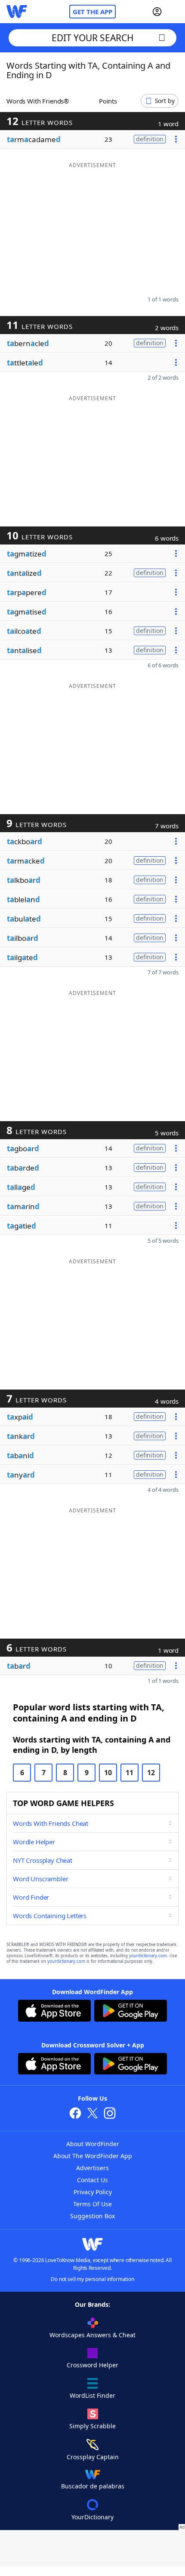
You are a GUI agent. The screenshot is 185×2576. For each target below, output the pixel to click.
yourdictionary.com (148, 1956)
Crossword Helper (92, 2365)
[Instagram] (110, 2114)
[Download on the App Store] (54, 2012)
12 (151, 1773)
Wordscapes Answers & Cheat (92, 2335)
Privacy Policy (93, 2192)
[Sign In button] (157, 12)
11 (129, 1773)
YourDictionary (92, 2517)
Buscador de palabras (93, 2486)
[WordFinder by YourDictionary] (17, 12)
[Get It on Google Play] (131, 2012)
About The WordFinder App (93, 2156)
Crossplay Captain (93, 2457)
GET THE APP (92, 12)
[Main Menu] (175, 12)
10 (108, 1773)
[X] (92, 2114)
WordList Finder (92, 2395)
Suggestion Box (92, 2216)
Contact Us (92, 2180)
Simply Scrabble (92, 2426)
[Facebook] (75, 2114)
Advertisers (92, 2168)
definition (150, 139)
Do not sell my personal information (92, 2279)
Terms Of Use (92, 2204)
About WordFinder (93, 2144)
